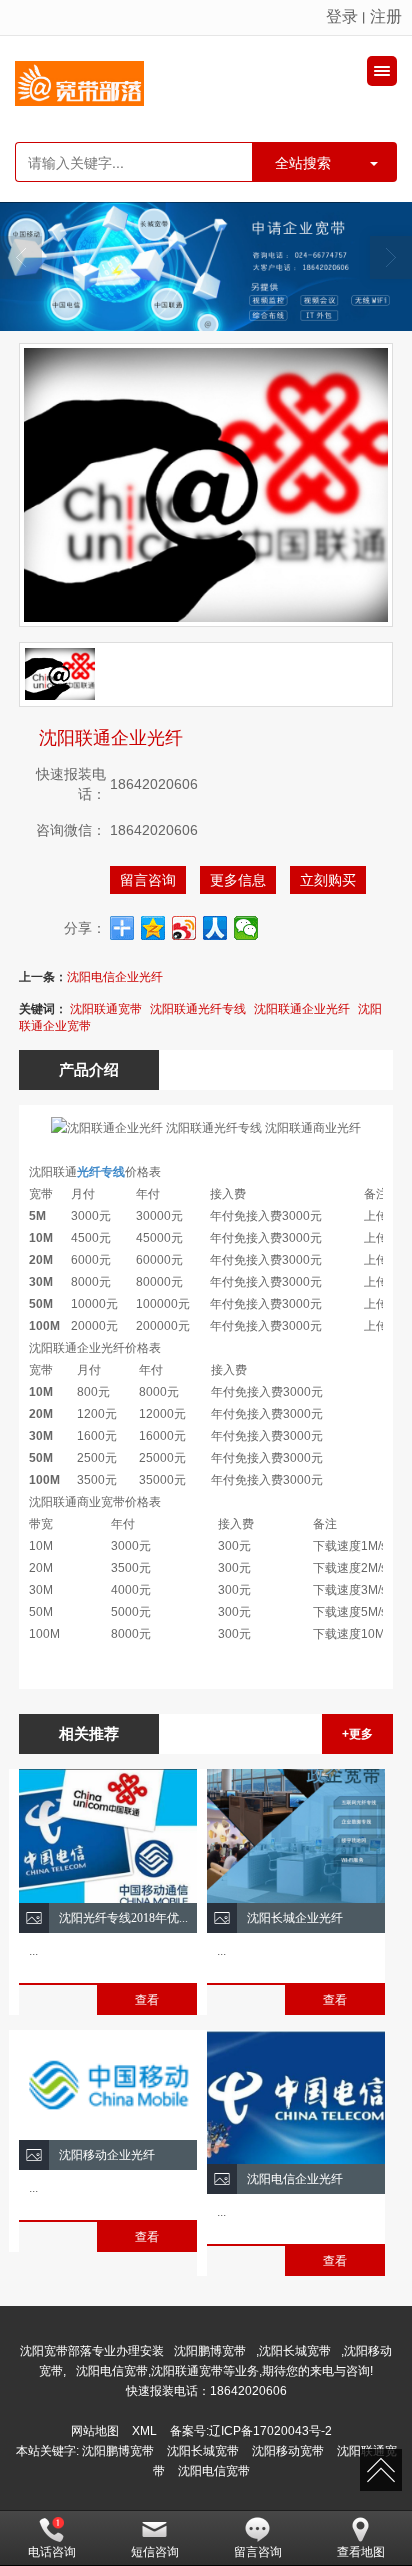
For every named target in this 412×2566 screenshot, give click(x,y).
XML (144, 2431)
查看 (147, 2000)
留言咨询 (148, 880)
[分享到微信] (246, 928)
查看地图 (361, 2552)
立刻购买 (328, 880)
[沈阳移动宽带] (206, 266)
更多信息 (238, 880)
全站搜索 (303, 162)
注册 (386, 16)
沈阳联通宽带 (106, 1009)
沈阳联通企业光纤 (302, 1009)
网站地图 (95, 2431)
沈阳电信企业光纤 (115, 977)
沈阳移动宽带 (288, 2451)
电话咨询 (52, 2552)
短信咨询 (155, 2552)
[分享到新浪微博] (184, 928)
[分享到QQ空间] (153, 928)
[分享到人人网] (215, 928)
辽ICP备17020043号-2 (270, 2431)
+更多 (357, 1734)
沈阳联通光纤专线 (198, 1009)
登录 (342, 16)
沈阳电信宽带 (214, 2471)
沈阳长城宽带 (295, 2351)
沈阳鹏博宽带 (210, 2351)
